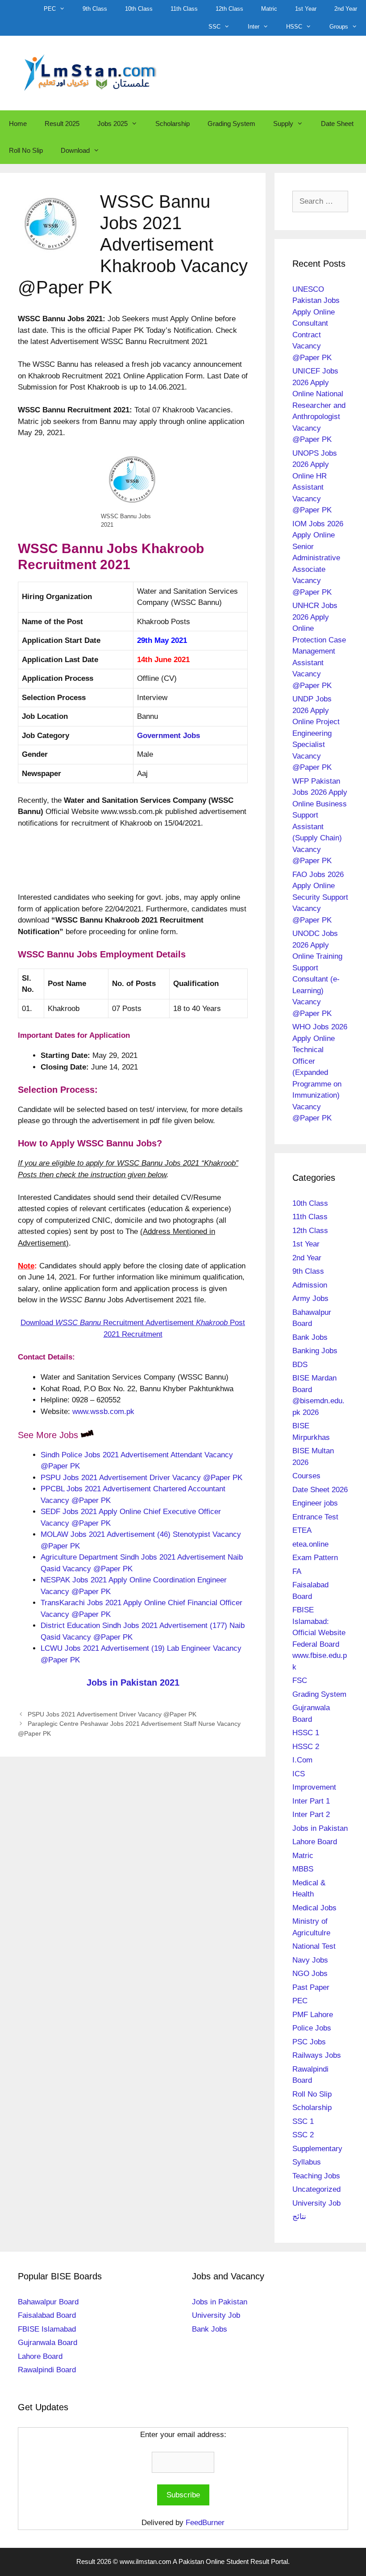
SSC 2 (303, 2135)
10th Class (139, 9)
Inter (254, 27)
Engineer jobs (315, 1503)
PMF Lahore (313, 2015)
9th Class (95, 9)
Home (18, 124)
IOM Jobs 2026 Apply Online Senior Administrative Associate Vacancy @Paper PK (318, 558)
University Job (316, 2203)
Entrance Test (315, 1517)
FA (297, 1571)
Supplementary (317, 2149)
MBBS (303, 1869)
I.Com (302, 1760)
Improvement (314, 1787)
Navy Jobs (310, 1960)
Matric (269, 9)
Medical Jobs (314, 1908)
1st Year (306, 9)
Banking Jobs (315, 1351)
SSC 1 (303, 2121)
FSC (300, 1680)
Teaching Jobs (316, 2176)
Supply (283, 124)
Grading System (231, 124)
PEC (50, 9)
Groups (339, 27)
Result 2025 (62, 124)
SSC (214, 27)
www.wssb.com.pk (103, 1412)
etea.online (310, 1544)
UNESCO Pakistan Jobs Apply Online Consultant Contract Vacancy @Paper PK (316, 323)
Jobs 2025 (112, 124)
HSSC (294, 27)
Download (75, 150)
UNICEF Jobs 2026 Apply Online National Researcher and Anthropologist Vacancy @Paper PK (319, 405)
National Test (314, 1946)
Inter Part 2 (311, 1815)
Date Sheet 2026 (320, 1490)
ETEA (302, 1530)
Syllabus (307, 2162)
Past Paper (311, 1987)
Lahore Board (315, 1842)
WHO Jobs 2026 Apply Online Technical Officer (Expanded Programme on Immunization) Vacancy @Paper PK (320, 1072)
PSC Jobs (309, 2042)
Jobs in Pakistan (320, 1828)
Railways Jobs (317, 2055)
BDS (300, 1365)
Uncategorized (316, 2189)
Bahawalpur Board (48, 2302)
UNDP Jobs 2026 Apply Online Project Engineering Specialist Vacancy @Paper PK (316, 733)
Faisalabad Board (47, 2315)
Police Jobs (312, 2028)
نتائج (299, 2217)
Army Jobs (310, 1298)
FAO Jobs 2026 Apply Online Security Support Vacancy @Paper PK (320, 897)
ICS (299, 1774)
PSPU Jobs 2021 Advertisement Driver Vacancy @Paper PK (141, 1478)
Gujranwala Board (48, 2343)
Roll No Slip (26, 150)
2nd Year (346, 9)
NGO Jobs (310, 1974)
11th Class (184, 9)
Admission (310, 1285)
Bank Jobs (310, 1337)
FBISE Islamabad (47, 2329)
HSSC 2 (306, 1747)
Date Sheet (337, 124)
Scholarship (173, 124)
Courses (306, 1476)
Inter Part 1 (311, 1801)
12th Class (229, 9)
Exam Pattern (315, 1558)
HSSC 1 (306, 1733)
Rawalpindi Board (47, 2370)
